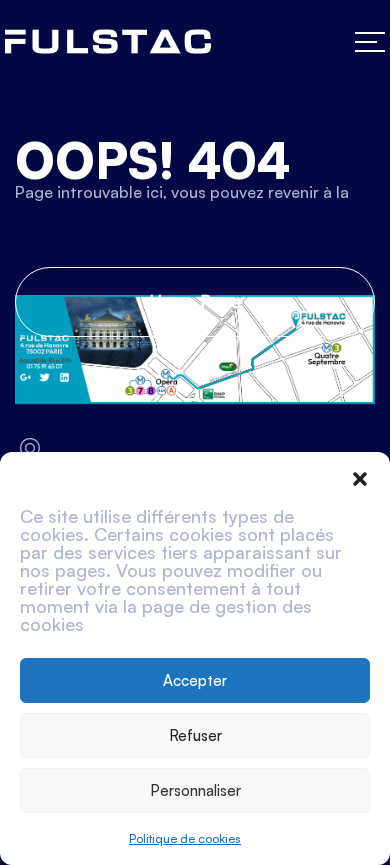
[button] (360, 477)
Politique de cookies (185, 838)
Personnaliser (195, 790)
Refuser (195, 735)
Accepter (195, 680)
